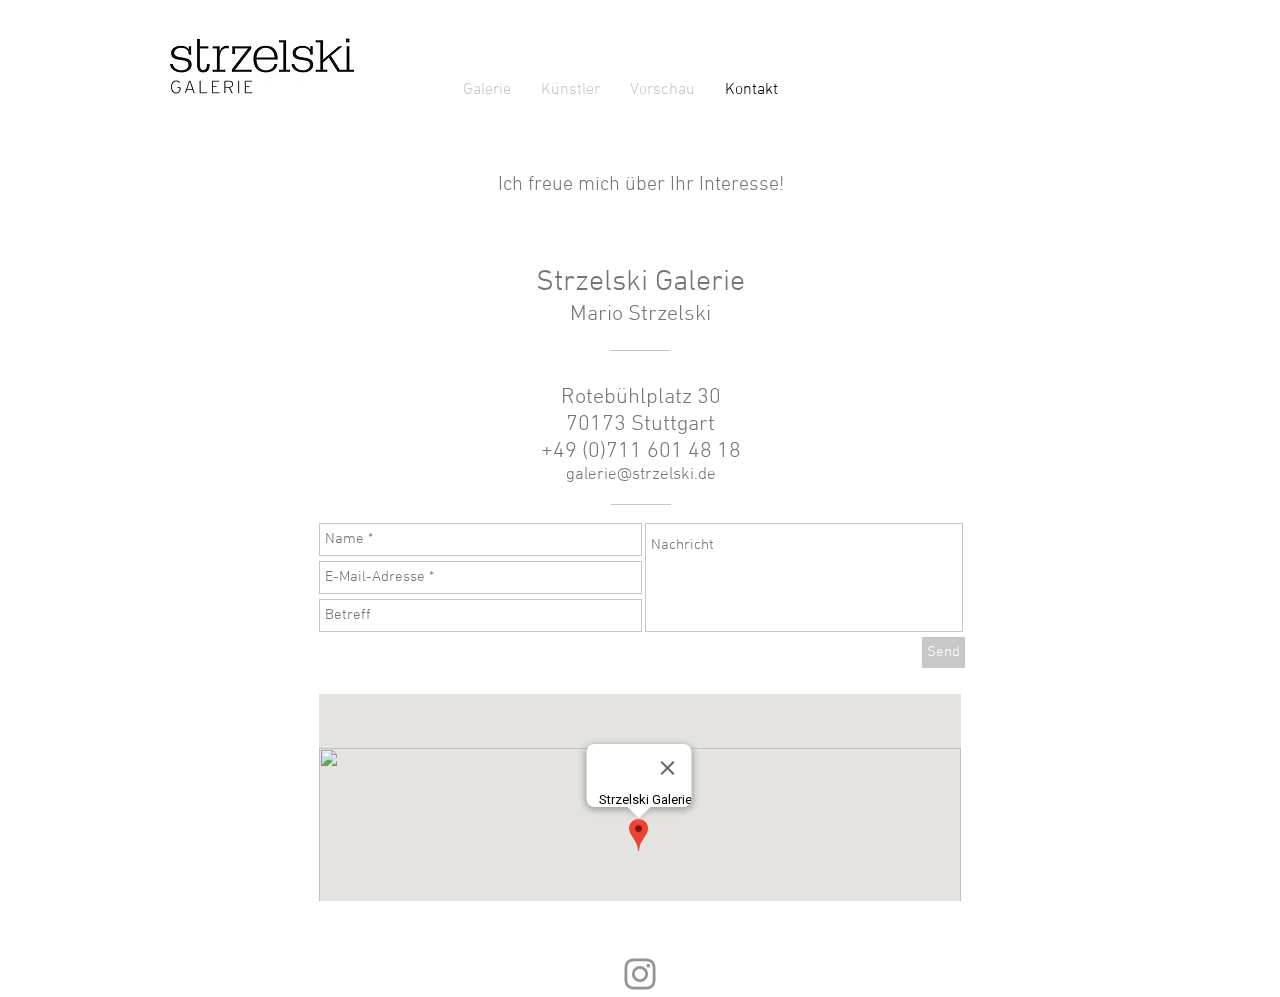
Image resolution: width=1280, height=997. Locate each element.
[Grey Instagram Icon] (640, 974)
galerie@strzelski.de (641, 475)
